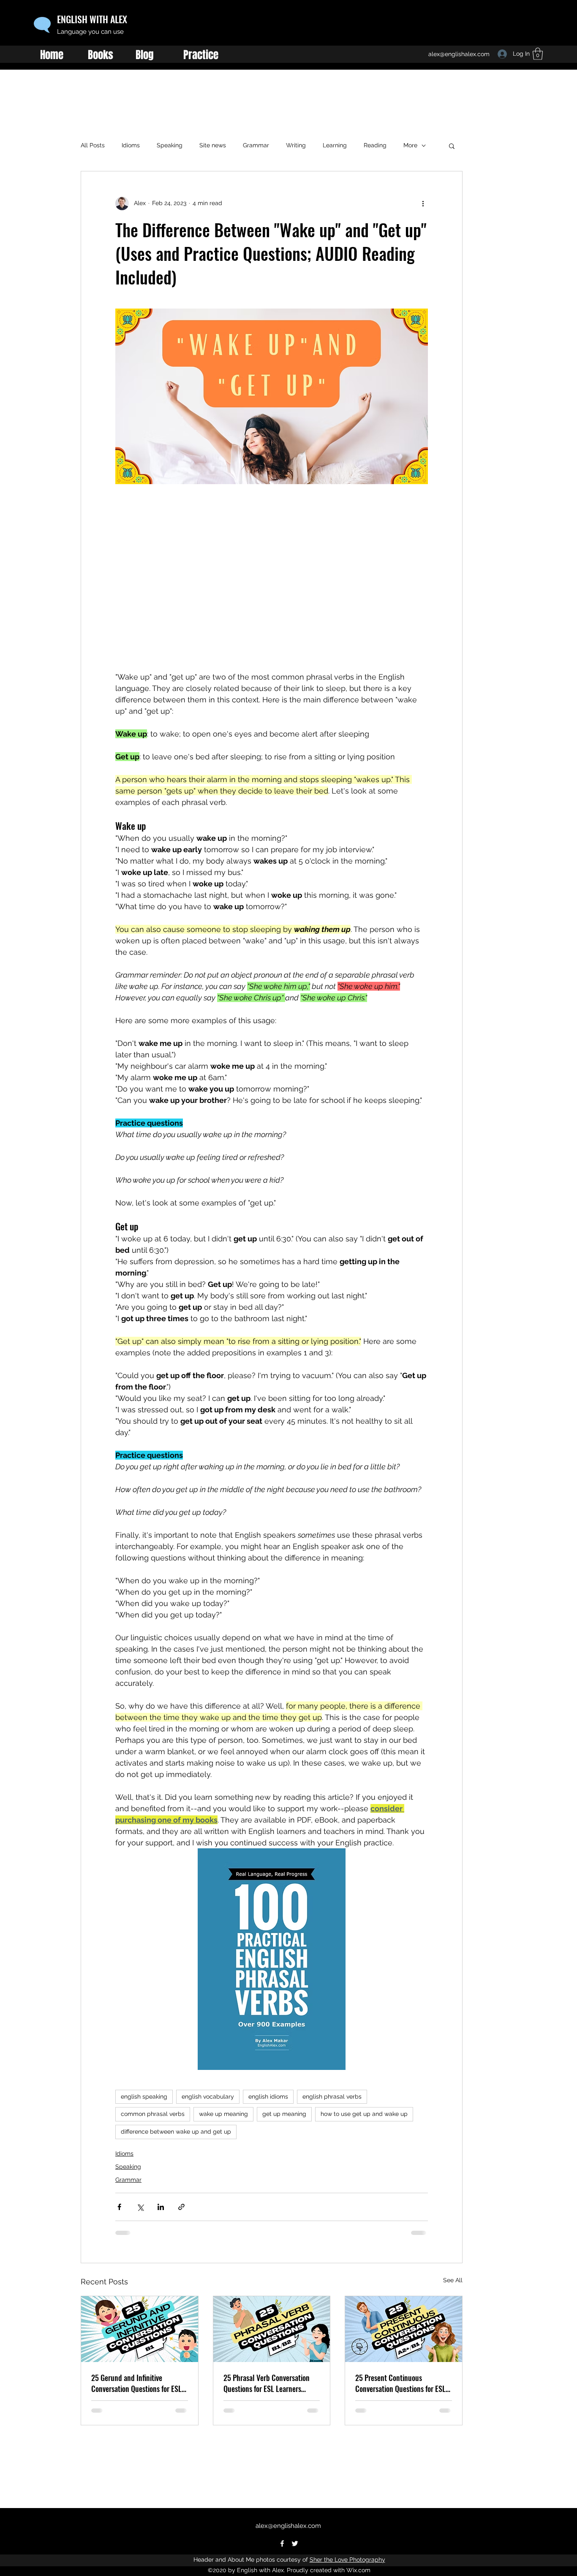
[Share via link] (181, 2207)
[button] (452, 146)
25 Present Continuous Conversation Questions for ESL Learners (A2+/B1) (400, 2383)
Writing (296, 145)
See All (453, 2280)
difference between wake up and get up (176, 2132)
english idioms (268, 2097)
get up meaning (284, 2114)
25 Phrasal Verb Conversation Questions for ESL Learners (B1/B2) (267, 2383)
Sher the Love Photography (347, 2560)
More (410, 145)
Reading (375, 145)
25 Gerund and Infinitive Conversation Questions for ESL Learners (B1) (136, 2383)
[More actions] (423, 203)
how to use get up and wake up (364, 2114)
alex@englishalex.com (288, 2526)
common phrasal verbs (153, 2114)
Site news (213, 145)
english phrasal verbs (332, 2097)
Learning (335, 145)
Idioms (131, 145)
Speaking (170, 145)
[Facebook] (282, 2543)
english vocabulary (208, 2097)
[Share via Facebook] (119, 2207)
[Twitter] (295, 2543)
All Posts (93, 145)
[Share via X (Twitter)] (140, 2207)
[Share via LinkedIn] (161, 2207)
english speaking (144, 2097)
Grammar (256, 145)
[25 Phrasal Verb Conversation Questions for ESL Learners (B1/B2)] (272, 2329)
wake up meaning (223, 2114)
